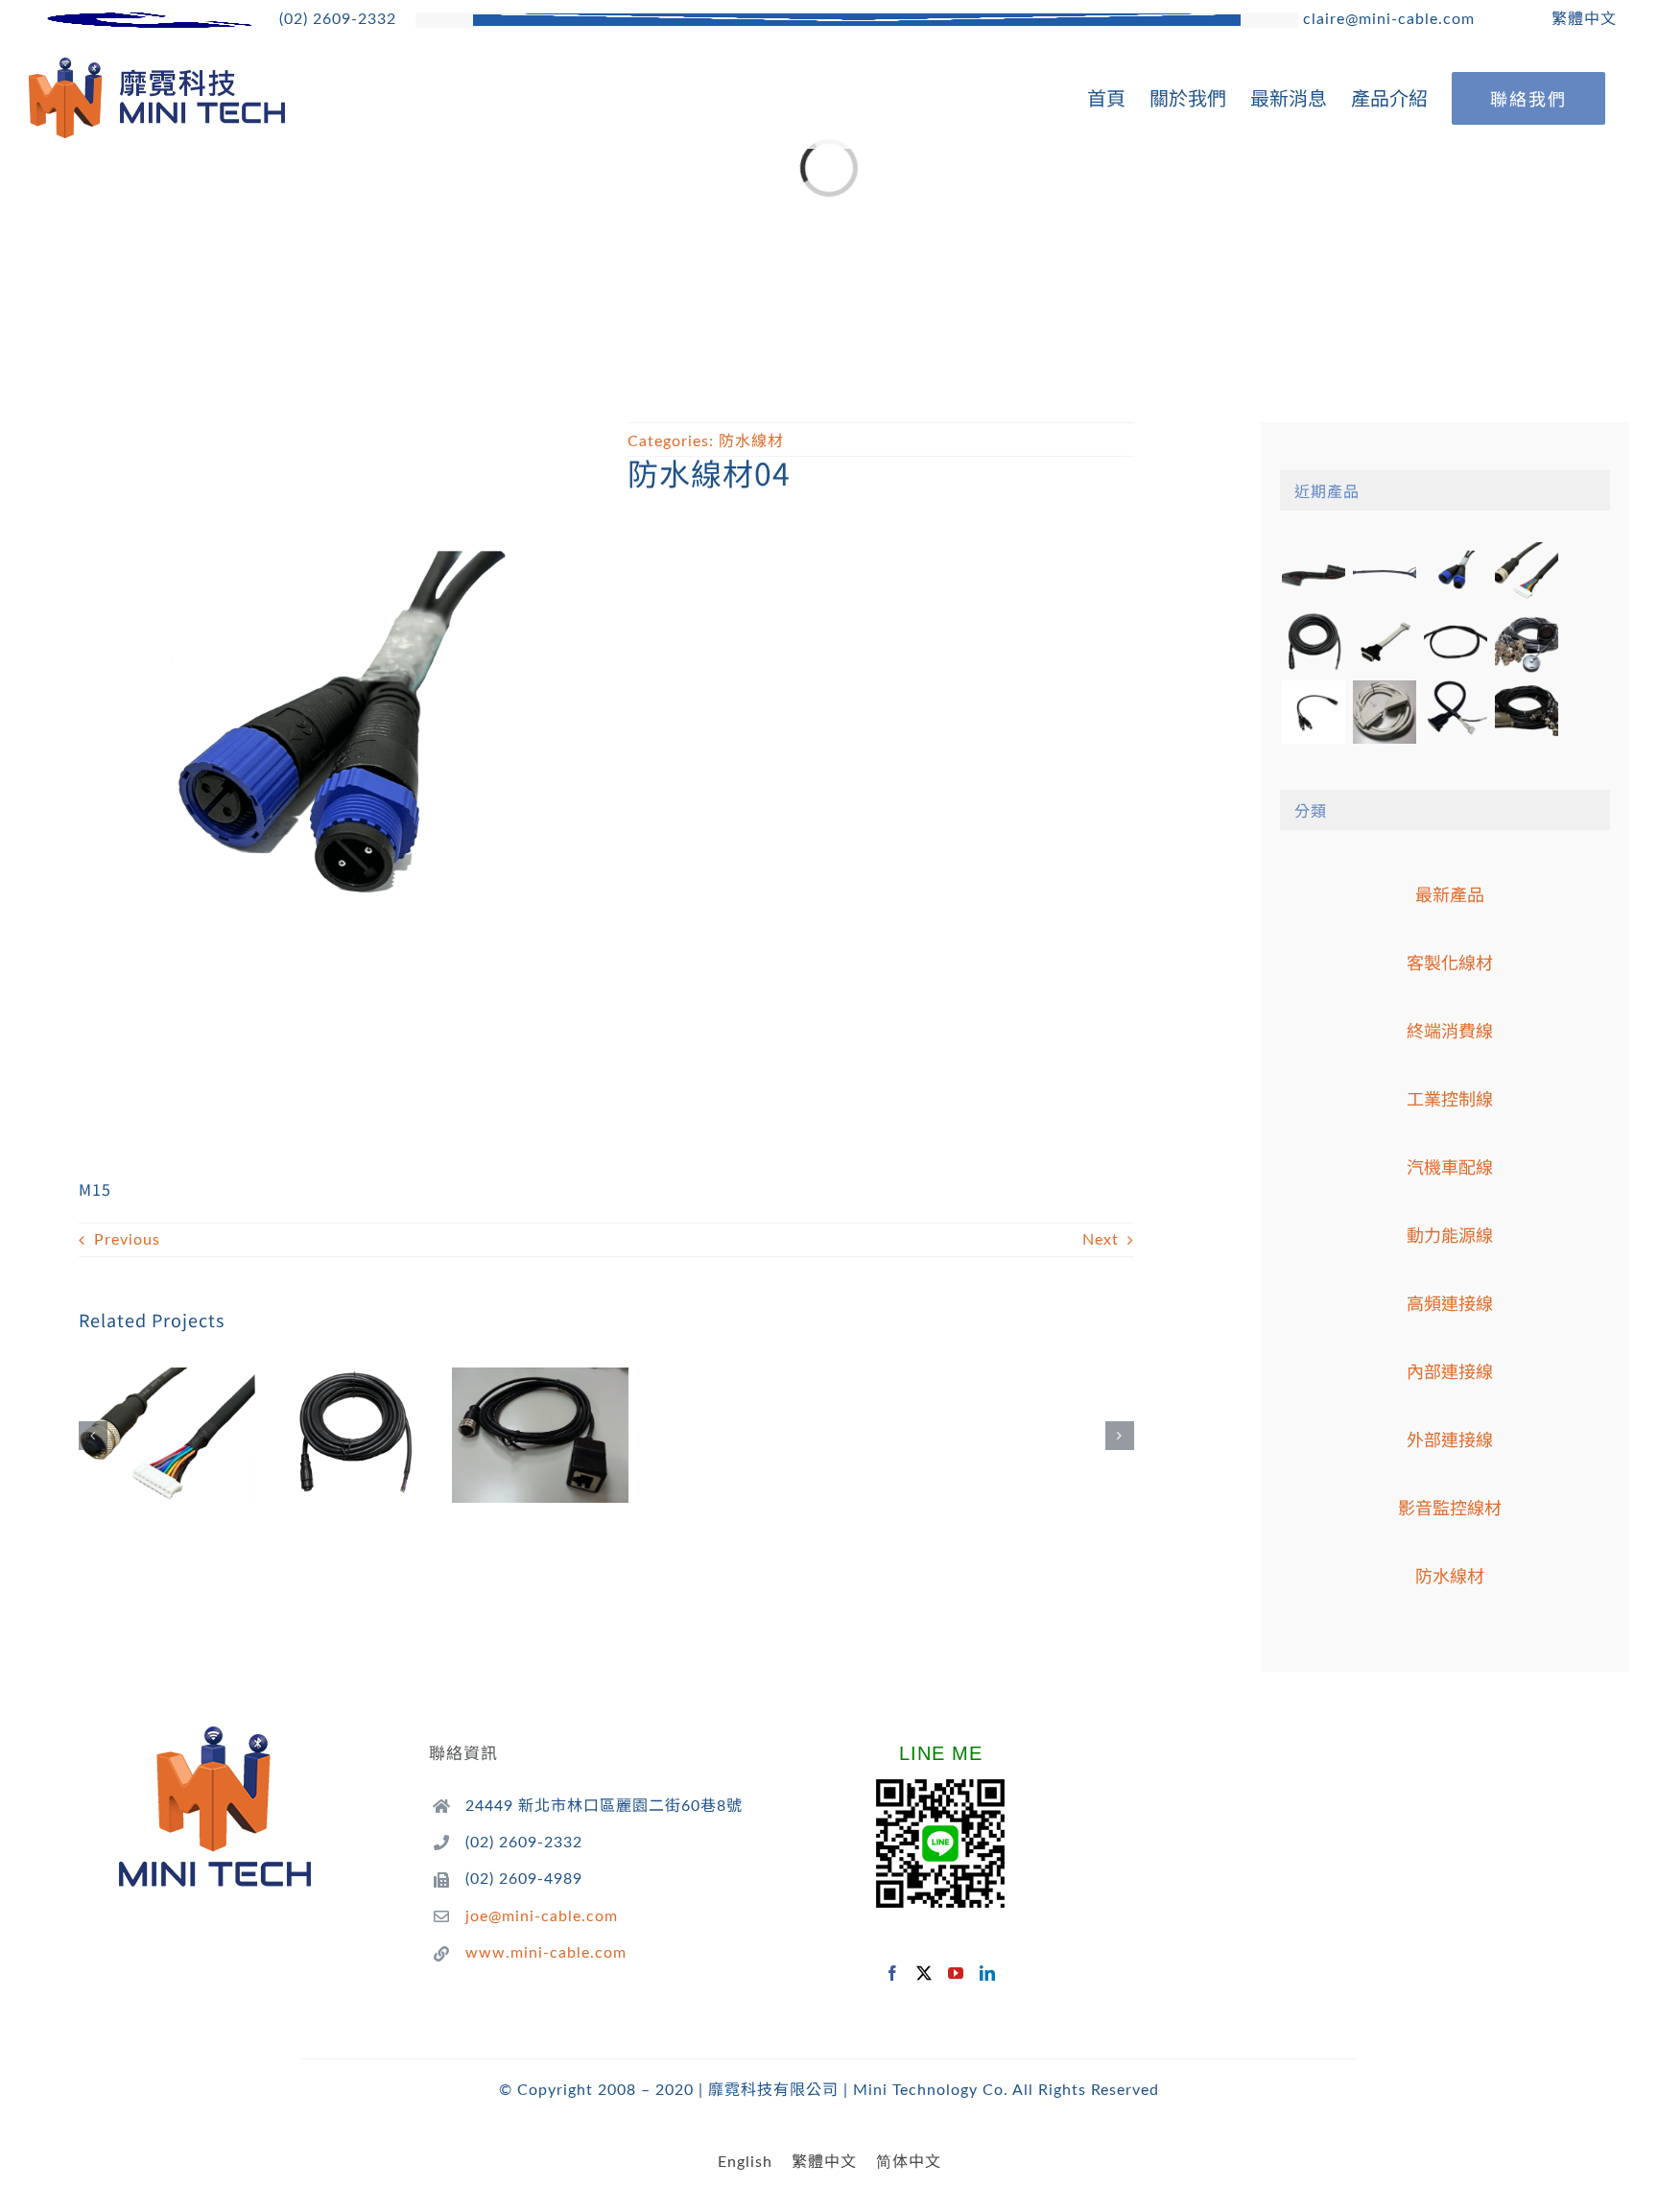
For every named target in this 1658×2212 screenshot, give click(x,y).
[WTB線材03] (1384, 643)
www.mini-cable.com (546, 1953)
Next (1101, 1240)
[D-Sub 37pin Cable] (1384, 712)
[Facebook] (893, 1973)
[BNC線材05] (1526, 643)
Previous (127, 1240)
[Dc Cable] (1313, 712)
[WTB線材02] (1455, 643)
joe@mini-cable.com (542, 1916)
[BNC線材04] (1526, 712)
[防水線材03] (167, 1435)
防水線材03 (141, 1410)
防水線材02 (328, 1410)
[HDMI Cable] (1455, 712)
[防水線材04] (1455, 574)
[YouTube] (956, 1973)
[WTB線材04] (1313, 574)
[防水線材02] (353, 1435)
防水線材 (751, 441)
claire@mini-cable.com (1386, 19)
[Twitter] (924, 1973)
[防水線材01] (540, 1435)
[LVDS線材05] (1384, 574)
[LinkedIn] (988, 1973)
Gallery (193, 1410)
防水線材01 (514, 1410)
